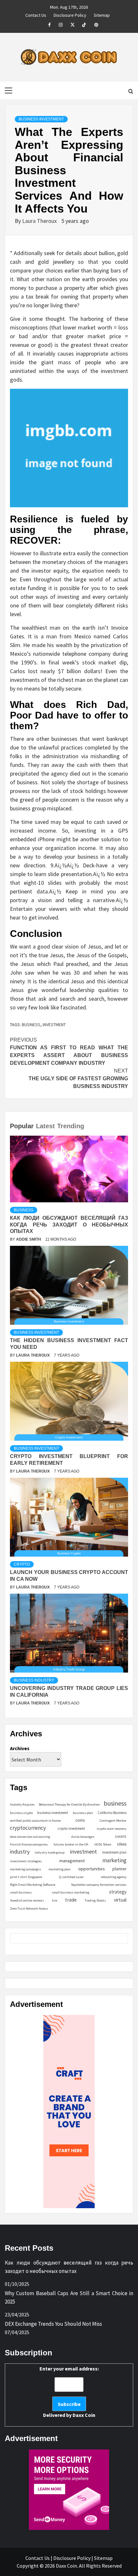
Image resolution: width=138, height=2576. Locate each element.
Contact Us (36, 14)
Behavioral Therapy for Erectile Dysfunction (69, 1804)
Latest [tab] (45, 1126)
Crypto (22, 1564)
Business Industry (34, 1680)
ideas (122, 1844)
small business (21, 1892)
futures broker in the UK (71, 1844)
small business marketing (70, 1892)
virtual (120, 1900)
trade (71, 1900)
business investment (53, 1813)
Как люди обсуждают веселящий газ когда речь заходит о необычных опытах (69, 1225)
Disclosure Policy (70, 14)
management (72, 1861)
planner (119, 1869)
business (31, 1025)
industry (20, 1851)
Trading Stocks (95, 1900)
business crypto (21, 1813)
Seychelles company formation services (99, 1885)
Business (24, 1210)
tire (55, 1900)
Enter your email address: (69, 2392)
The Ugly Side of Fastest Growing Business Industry (78, 1078)
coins (80, 1820)
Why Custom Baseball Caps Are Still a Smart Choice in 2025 (69, 2297)
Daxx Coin (84, 2415)
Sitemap (102, 14)
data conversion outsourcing (30, 1837)
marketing (114, 1860)
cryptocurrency (28, 1828)
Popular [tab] (22, 1126)
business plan (83, 1813)
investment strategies (26, 1861)
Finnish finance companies (29, 1844)
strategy (118, 1892)
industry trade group (50, 1852)
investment (54, 1025)
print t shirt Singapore (26, 1877)
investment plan (114, 1852)
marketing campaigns (26, 1869)
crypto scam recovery (112, 1829)
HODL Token (103, 1844)
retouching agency (114, 1877)
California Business (112, 1813)
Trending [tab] (71, 1126)
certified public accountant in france (35, 1821)
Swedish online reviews (27, 1900)
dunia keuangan (83, 1837)
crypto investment (71, 1828)
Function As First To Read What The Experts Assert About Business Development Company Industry (69, 1051)
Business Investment (41, 119)
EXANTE (121, 1837)
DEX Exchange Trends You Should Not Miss (53, 2324)
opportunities (92, 1869)
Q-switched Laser (71, 1877)
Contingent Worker (113, 1821)
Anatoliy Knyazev (22, 1804)
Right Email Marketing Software (33, 1885)
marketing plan (60, 1869)
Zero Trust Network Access (29, 1908)
